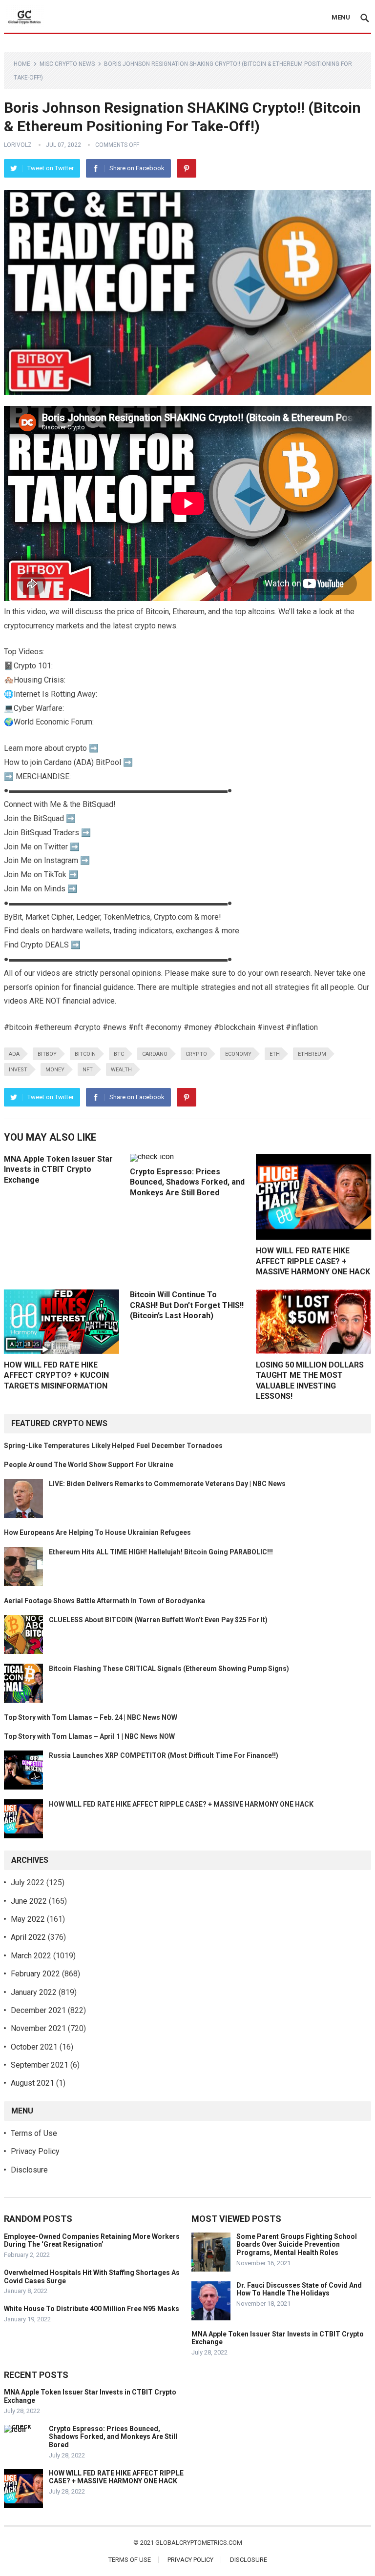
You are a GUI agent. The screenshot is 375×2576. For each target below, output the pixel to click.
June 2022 (29, 1901)
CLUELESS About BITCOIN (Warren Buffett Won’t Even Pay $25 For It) (158, 1620)
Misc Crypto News (67, 64)
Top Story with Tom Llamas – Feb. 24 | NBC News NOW (91, 1717)
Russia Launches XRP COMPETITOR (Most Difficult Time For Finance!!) (164, 1755)
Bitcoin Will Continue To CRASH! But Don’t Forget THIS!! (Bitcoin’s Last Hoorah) (187, 1305)
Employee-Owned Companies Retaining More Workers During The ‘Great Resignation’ (92, 2241)
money (55, 1070)
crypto (196, 1054)
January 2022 (34, 1992)
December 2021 (38, 2010)
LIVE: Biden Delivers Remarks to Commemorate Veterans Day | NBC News (167, 1484)
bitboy (47, 1054)
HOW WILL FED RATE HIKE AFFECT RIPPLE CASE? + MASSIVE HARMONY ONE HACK (313, 1261)
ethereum (312, 1054)
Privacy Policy (35, 2151)
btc (119, 1054)
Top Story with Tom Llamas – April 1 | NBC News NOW (89, 1736)
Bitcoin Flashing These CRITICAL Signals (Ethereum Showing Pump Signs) (169, 1669)
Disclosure (29, 2170)
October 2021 (34, 2047)
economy (238, 1054)
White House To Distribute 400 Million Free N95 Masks (92, 2309)
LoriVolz (18, 145)
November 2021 (38, 2028)
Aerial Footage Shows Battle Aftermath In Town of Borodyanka (104, 1601)
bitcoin (85, 1054)
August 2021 (32, 2083)
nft (88, 1070)
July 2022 (28, 1882)
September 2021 (40, 2065)
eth (275, 1054)
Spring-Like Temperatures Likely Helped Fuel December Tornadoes (113, 1446)
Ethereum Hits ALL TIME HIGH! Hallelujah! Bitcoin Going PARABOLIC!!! (161, 1552)
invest (18, 1070)
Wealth (121, 1070)
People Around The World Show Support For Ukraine (89, 1465)
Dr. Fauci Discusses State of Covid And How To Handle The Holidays (299, 2289)
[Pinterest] (187, 168)
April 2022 (28, 1937)
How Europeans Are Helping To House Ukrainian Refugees (97, 1532)
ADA (14, 1054)
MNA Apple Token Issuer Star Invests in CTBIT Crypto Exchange (58, 1169)
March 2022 (31, 1956)
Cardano (155, 1054)
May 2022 (28, 1919)
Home (22, 64)
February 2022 (35, 1974)
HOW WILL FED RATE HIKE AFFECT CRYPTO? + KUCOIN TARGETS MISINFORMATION (56, 1375)
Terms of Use (34, 2133)
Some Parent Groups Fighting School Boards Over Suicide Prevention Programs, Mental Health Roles (297, 2245)
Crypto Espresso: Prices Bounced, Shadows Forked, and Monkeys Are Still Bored (187, 1182)
